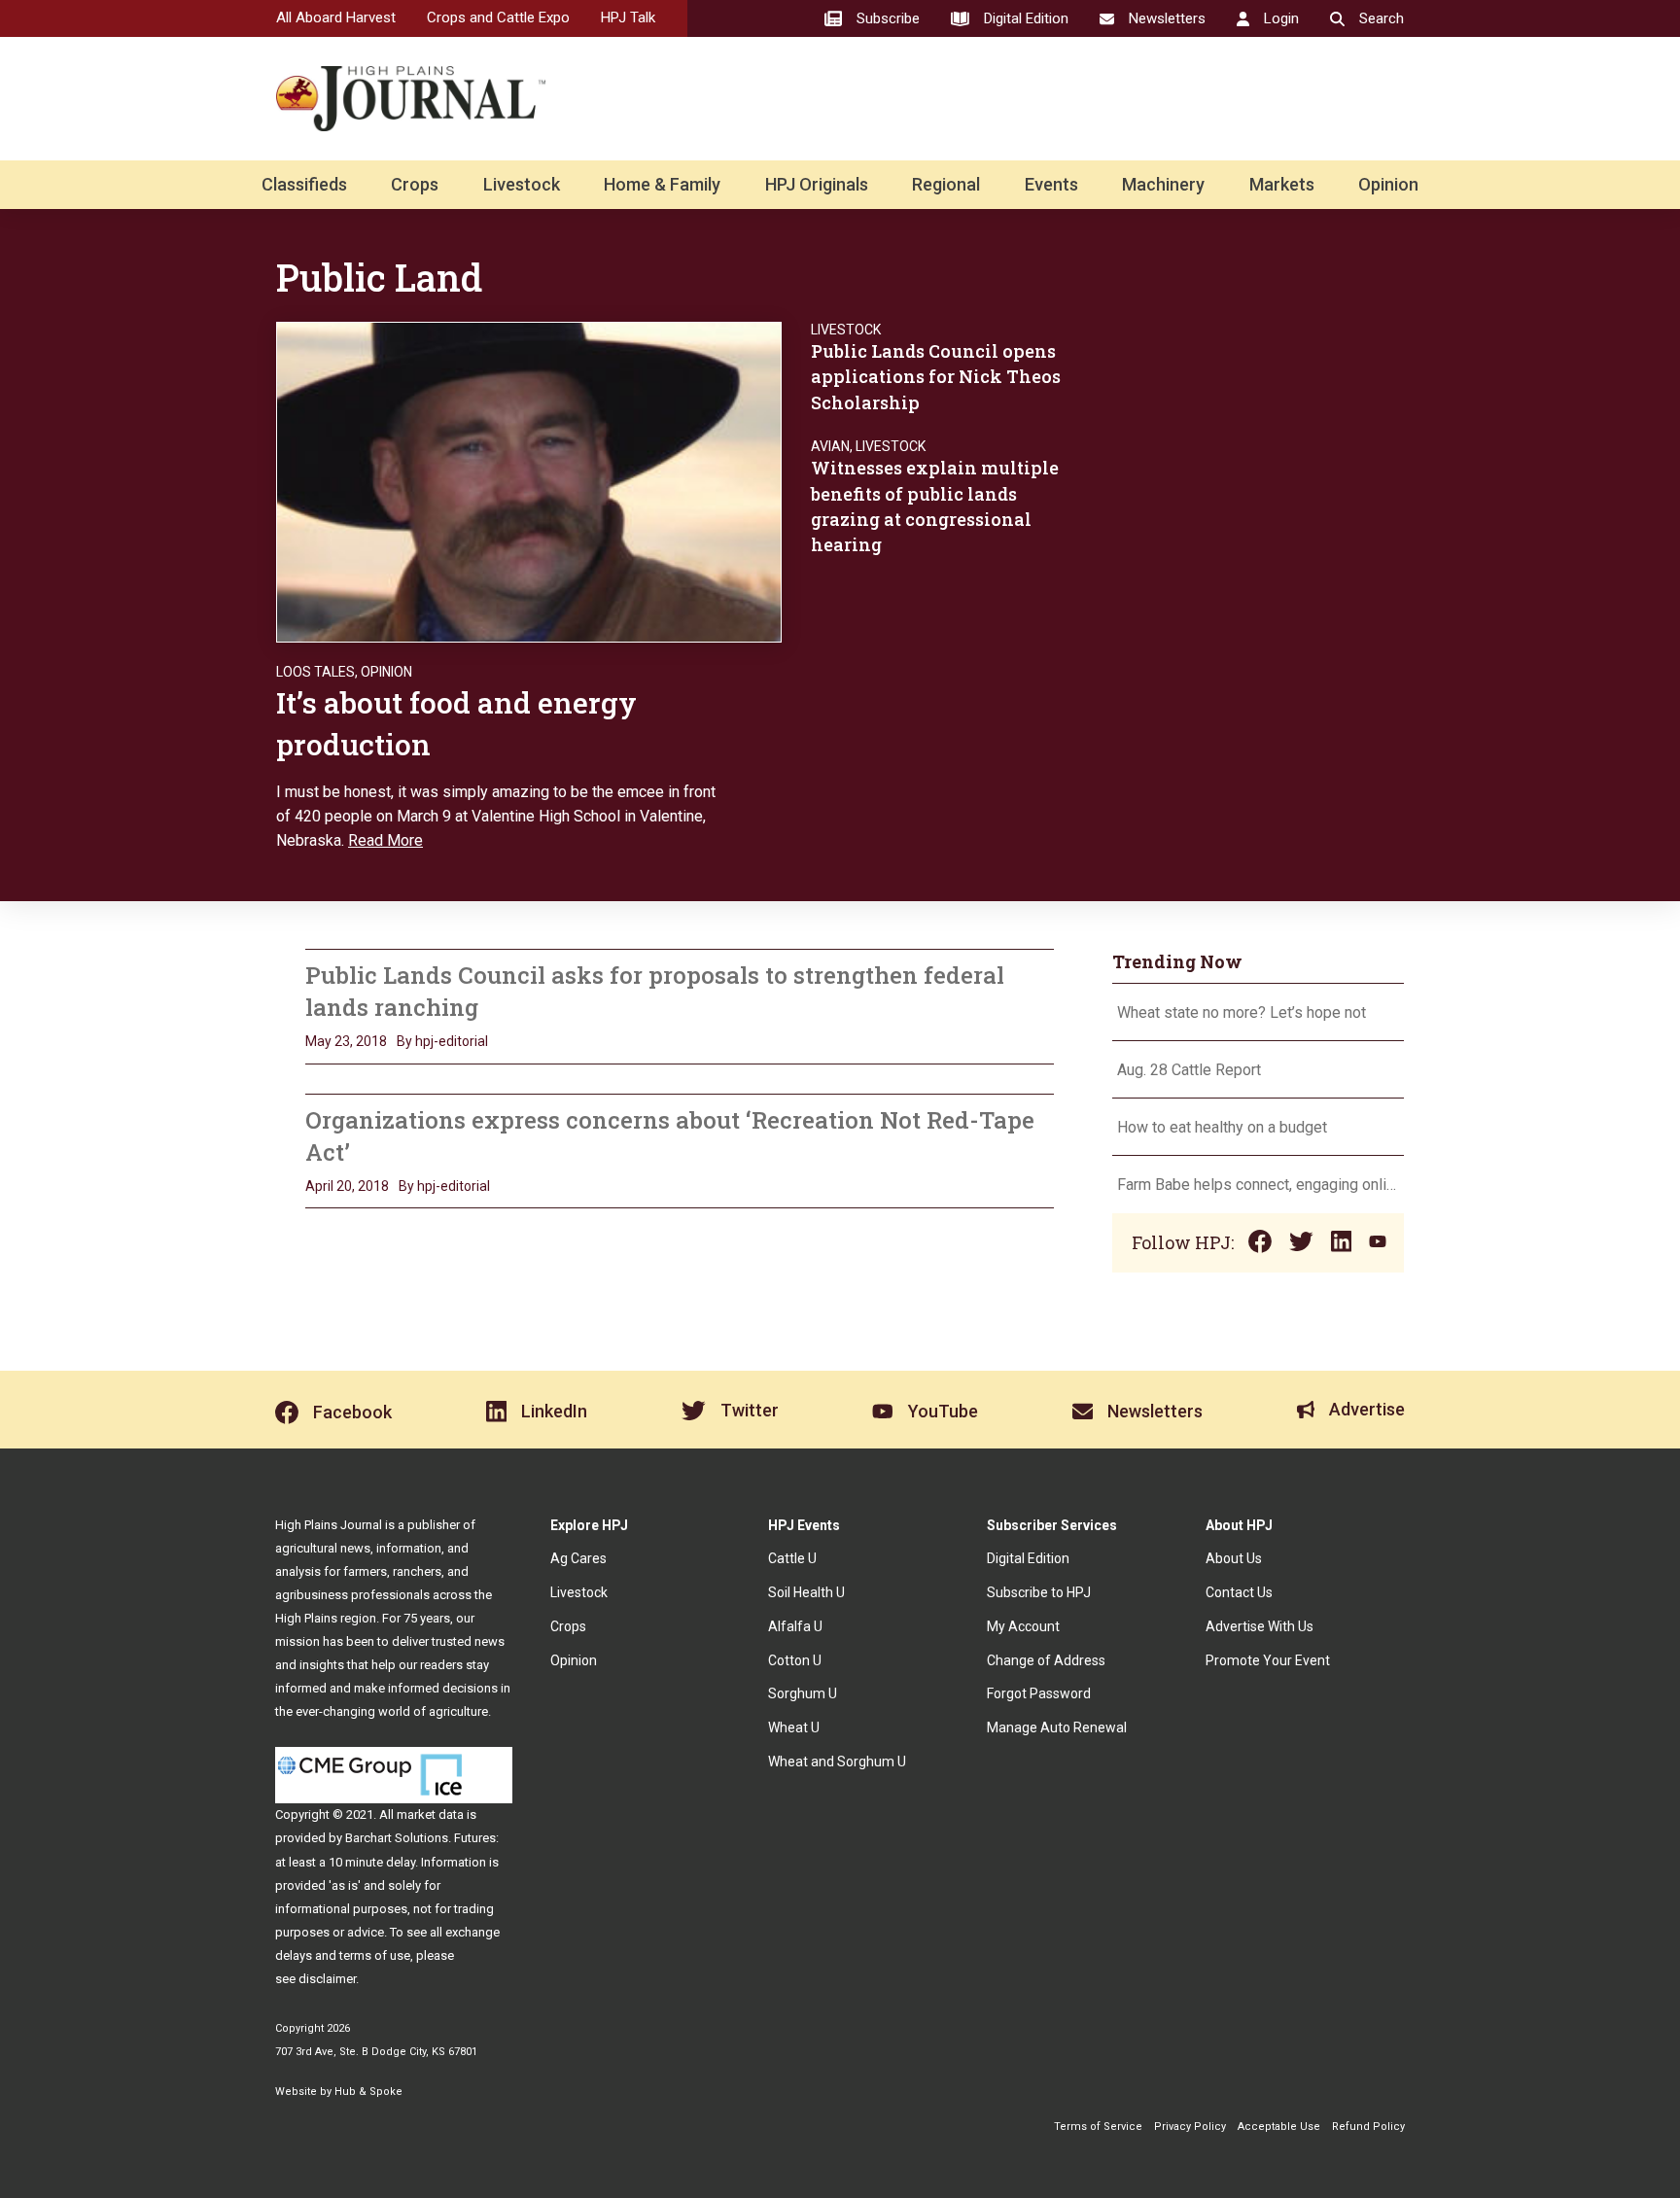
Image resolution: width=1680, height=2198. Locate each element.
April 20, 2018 (347, 1186)
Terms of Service (1098, 2127)
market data (430, 1814)
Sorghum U (803, 1693)
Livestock (522, 184)
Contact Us (1239, 1592)
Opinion (1388, 184)
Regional (946, 184)
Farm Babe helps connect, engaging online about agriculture (1258, 1185)
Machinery (1163, 184)
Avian (830, 446)
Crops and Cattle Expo (498, 17)
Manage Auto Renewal (1057, 1727)
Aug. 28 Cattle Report (1189, 1070)
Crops (415, 184)
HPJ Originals (817, 184)
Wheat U (794, 1727)
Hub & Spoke (368, 2092)
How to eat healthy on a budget (1222, 1127)
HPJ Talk (628, 17)
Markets (1282, 184)
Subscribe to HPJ (1039, 1592)
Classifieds (304, 184)
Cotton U (795, 1660)
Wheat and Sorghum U (837, 1762)
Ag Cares (578, 1558)
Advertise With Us (1260, 1626)
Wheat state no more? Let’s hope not (1243, 1012)
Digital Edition (1028, 1558)
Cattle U (792, 1558)
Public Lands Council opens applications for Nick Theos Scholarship (936, 376)
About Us (1234, 1558)
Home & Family (662, 184)
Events (1051, 184)
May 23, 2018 (346, 1041)
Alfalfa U (795, 1626)
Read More (385, 840)
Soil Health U (806, 1592)
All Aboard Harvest (336, 17)
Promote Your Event (1268, 1660)
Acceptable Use (1279, 2127)
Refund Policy (1368, 2127)
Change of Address (1046, 1660)
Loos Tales (315, 672)
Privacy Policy (1190, 2127)
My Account (1023, 1626)
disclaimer (327, 1979)
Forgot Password (1039, 1693)
